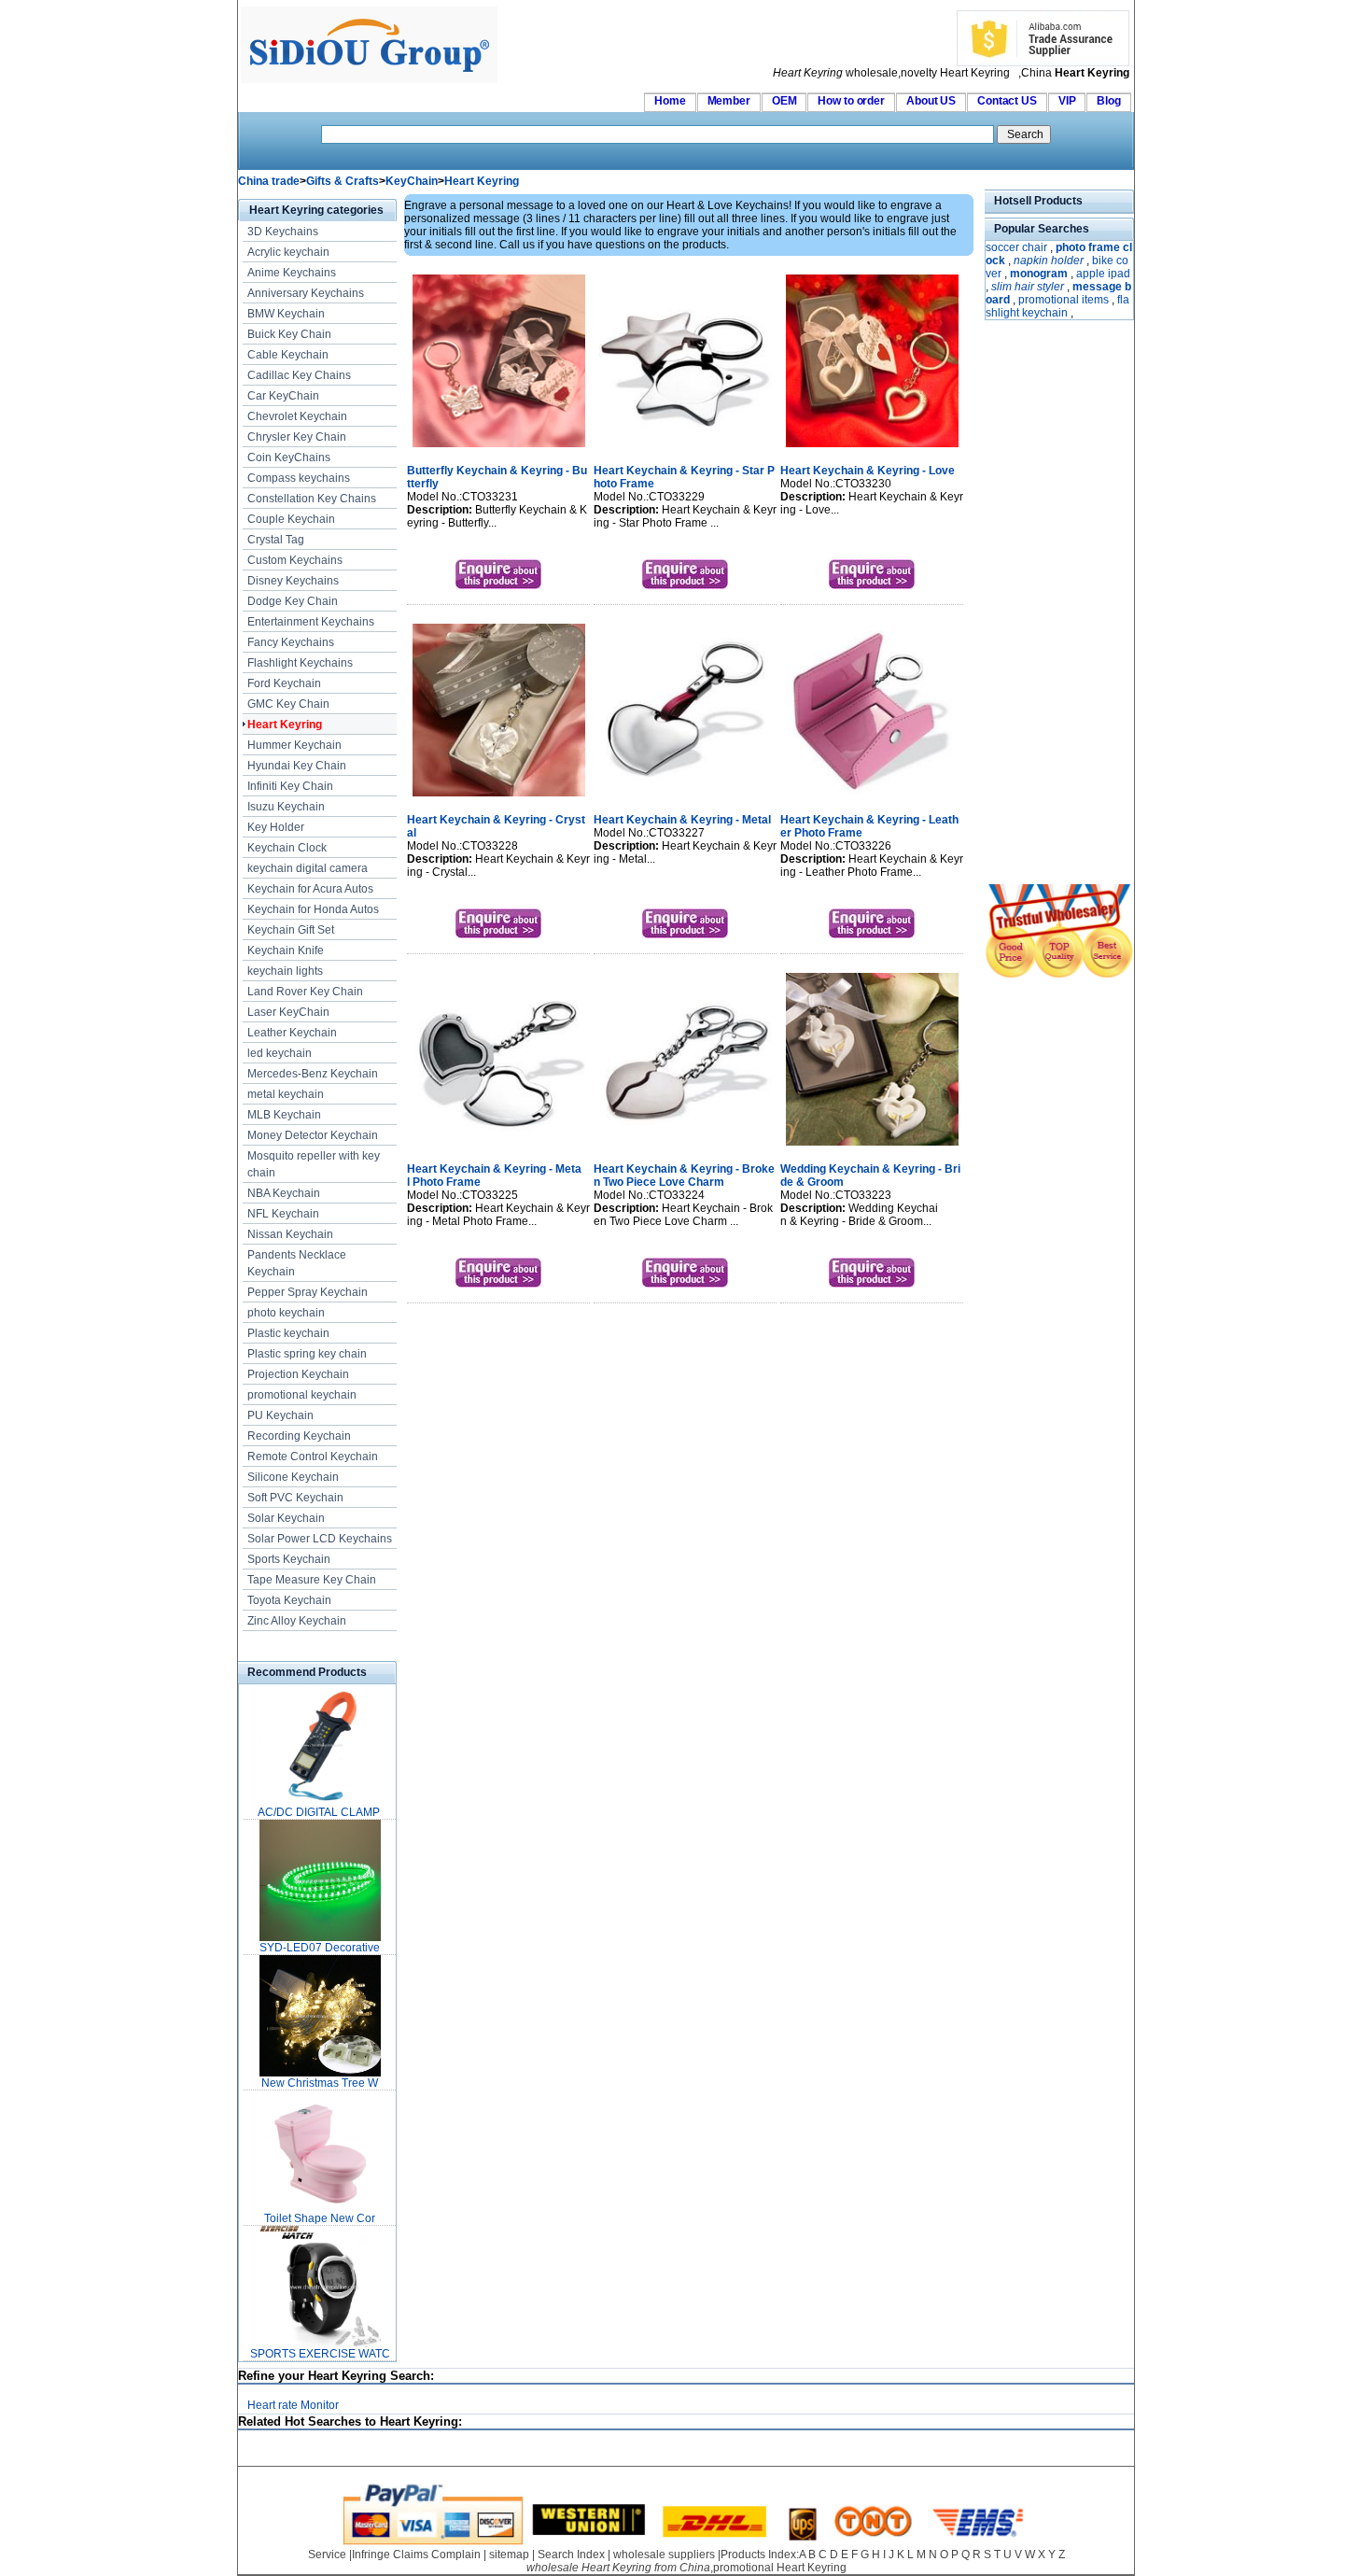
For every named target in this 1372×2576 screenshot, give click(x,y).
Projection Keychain (298, 1374)
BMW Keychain (286, 314)
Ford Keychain (284, 683)
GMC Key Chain (288, 704)
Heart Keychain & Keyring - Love (868, 471)
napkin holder (1049, 260)
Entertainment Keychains (311, 622)
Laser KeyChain (288, 1012)
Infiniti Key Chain (290, 786)
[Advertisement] (1041, 604)
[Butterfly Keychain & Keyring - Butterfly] (499, 449)
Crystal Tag (276, 540)
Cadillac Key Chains (299, 375)
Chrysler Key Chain (297, 437)
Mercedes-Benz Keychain (313, 1074)
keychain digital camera (308, 868)
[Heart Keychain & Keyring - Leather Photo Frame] (872, 798)
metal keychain (286, 1094)
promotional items (1064, 300)
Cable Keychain (288, 355)
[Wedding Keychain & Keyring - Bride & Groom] (872, 1147)
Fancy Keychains (291, 642)
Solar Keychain (286, 1518)
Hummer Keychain (294, 745)
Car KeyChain (283, 396)
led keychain (280, 1053)
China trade (269, 181)
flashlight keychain (1057, 306)
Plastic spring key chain (307, 1354)
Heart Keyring (482, 181)
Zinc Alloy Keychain (297, 1621)
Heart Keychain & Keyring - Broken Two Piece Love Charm (684, 1175)
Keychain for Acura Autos (310, 889)
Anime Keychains (292, 273)
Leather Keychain (292, 1033)
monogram (1039, 274)
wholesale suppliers (664, 2555)
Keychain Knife (286, 950)
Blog (1109, 101)
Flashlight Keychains (300, 663)
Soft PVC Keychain (295, 1498)
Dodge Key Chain (293, 601)
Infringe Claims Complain (416, 2555)
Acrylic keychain (288, 252)
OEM (784, 101)
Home (670, 101)
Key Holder (276, 827)
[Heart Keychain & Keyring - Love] (872, 449)
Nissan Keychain (290, 1234)
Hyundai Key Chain (297, 766)
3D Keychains (283, 232)
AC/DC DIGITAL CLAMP (320, 1812)
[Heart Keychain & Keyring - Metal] (686, 798)
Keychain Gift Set (291, 930)
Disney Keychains (293, 581)
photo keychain (286, 1313)
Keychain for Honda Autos (313, 909)
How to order (851, 101)
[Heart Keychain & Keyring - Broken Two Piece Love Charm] (686, 1147)
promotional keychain (302, 1395)
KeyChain (412, 181)
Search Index (571, 2555)
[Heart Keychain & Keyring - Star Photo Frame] (686, 449)
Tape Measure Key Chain (312, 1580)
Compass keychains (299, 478)
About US (931, 101)
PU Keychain (280, 1415)
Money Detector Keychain (313, 1135)
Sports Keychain (289, 1559)
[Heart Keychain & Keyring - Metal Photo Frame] (499, 1147)
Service (327, 2555)
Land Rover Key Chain (305, 992)
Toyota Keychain (289, 1600)
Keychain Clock (287, 848)
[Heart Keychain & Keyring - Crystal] (499, 798)
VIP (1067, 101)
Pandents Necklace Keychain (297, 1263)
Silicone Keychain (293, 1477)
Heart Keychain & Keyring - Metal (682, 820)
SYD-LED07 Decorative (320, 1948)
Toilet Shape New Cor (320, 2218)
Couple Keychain (291, 519)
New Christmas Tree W (320, 2083)
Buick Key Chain (289, 334)
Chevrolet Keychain (297, 416)
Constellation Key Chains (312, 499)
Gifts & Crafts (343, 181)
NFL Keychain (283, 1214)
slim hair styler (1028, 287)
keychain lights (285, 971)
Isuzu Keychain (286, 807)
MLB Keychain (284, 1115)
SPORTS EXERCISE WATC (320, 2354)
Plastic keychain (288, 1333)
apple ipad (1103, 274)
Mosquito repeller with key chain (314, 1164)
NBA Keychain (284, 1193)
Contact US (1007, 101)
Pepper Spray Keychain (308, 1292)
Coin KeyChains (289, 457)
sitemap (509, 2555)
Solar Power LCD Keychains (320, 1539)
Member (729, 101)
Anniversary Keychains (306, 293)
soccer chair (1016, 247)
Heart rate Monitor (293, 2405)
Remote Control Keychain (313, 1457)
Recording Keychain (299, 1436)
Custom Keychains (295, 560)
